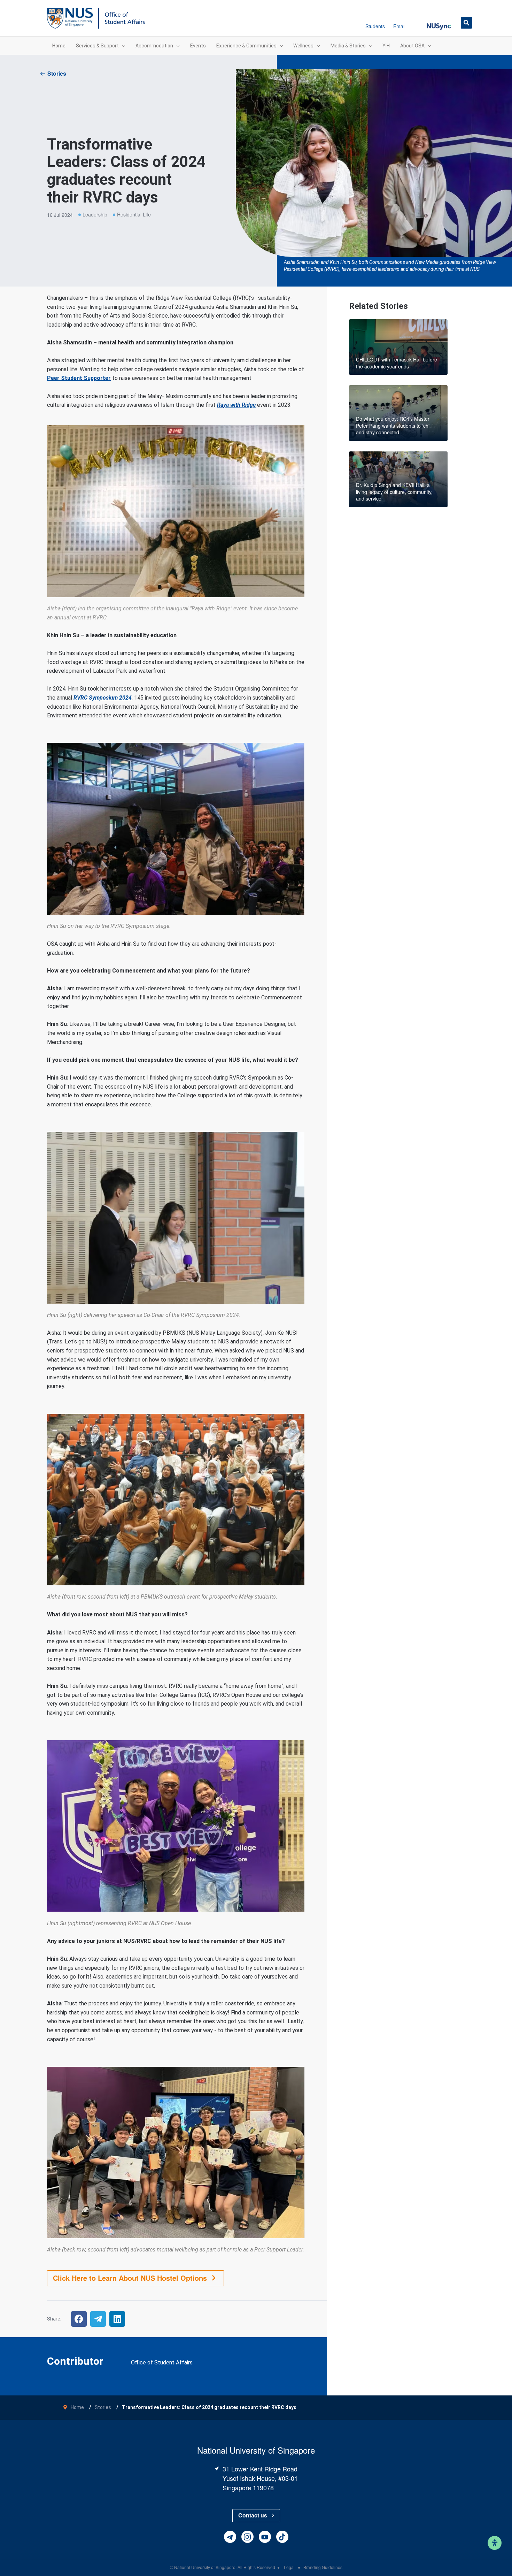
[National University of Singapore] (70, 18)
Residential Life (134, 214)
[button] (439, 22)
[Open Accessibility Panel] (495, 2543)
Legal (290, 2567)
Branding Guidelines (323, 2567)
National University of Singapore (205, 2567)
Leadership (95, 214)
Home (77, 2407)
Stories (57, 73)
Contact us (253, 2515)
